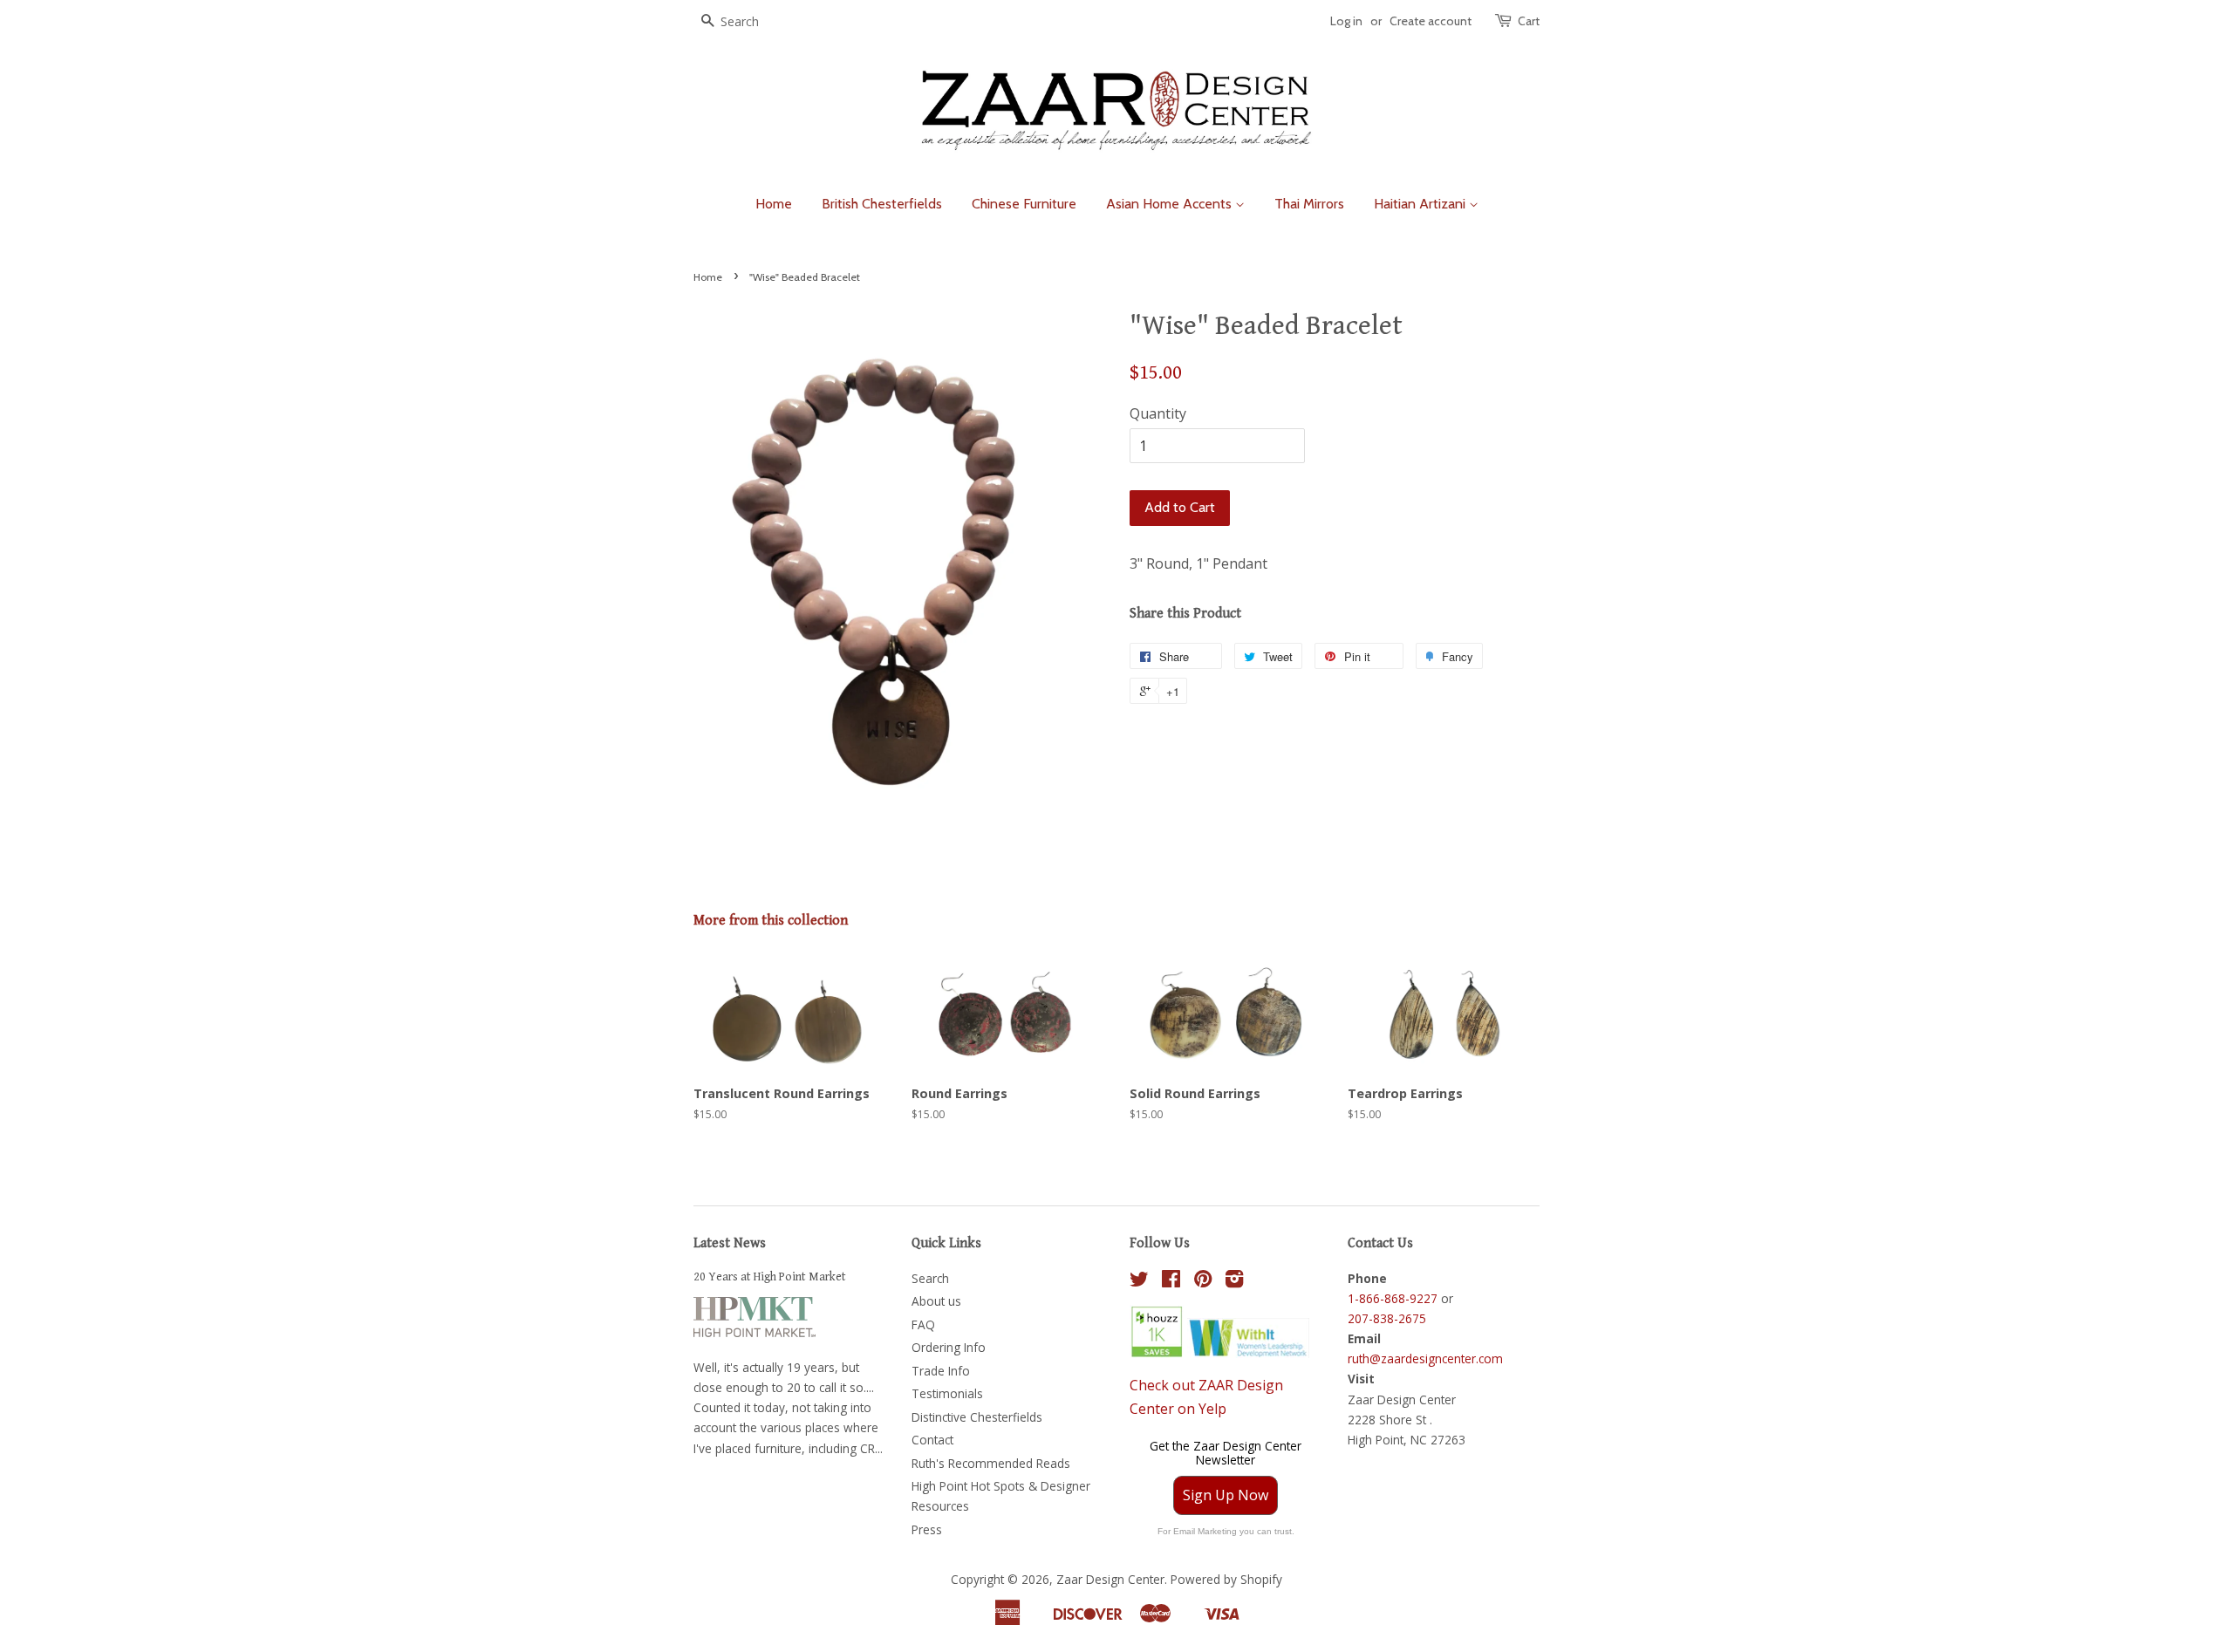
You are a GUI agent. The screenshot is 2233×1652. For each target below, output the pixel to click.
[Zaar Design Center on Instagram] (1234, 1282)
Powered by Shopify (1226, 1579)
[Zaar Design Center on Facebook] (1171, 1282)
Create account (1431, 21)
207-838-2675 (1387, 1318)
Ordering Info (949, 1347)
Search (930, 1278)
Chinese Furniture (1024, 204)
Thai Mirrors (1309, 204)
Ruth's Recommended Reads (991, 1463)
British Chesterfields (882, 204)
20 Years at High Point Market (770, 1277)
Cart (1529, 21)
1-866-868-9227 (1393, 1298)
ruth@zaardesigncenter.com (1425, 1358)
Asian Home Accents (1171, 204)
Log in (1346, 21)
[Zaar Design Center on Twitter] (1139, 1282)
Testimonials (947, 1393)
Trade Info (941, 1371)
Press (927, 1529)
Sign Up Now (1226, 1495)
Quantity (1158, 413)
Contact (932, 1440)
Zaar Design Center (1110, 1579)
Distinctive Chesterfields (977, 1417)
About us (936, 1301)
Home (774, 204)
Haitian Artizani (1421, 204)
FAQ (923, 1324)
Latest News (730, 1243)
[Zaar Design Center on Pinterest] (1203, 1282)
